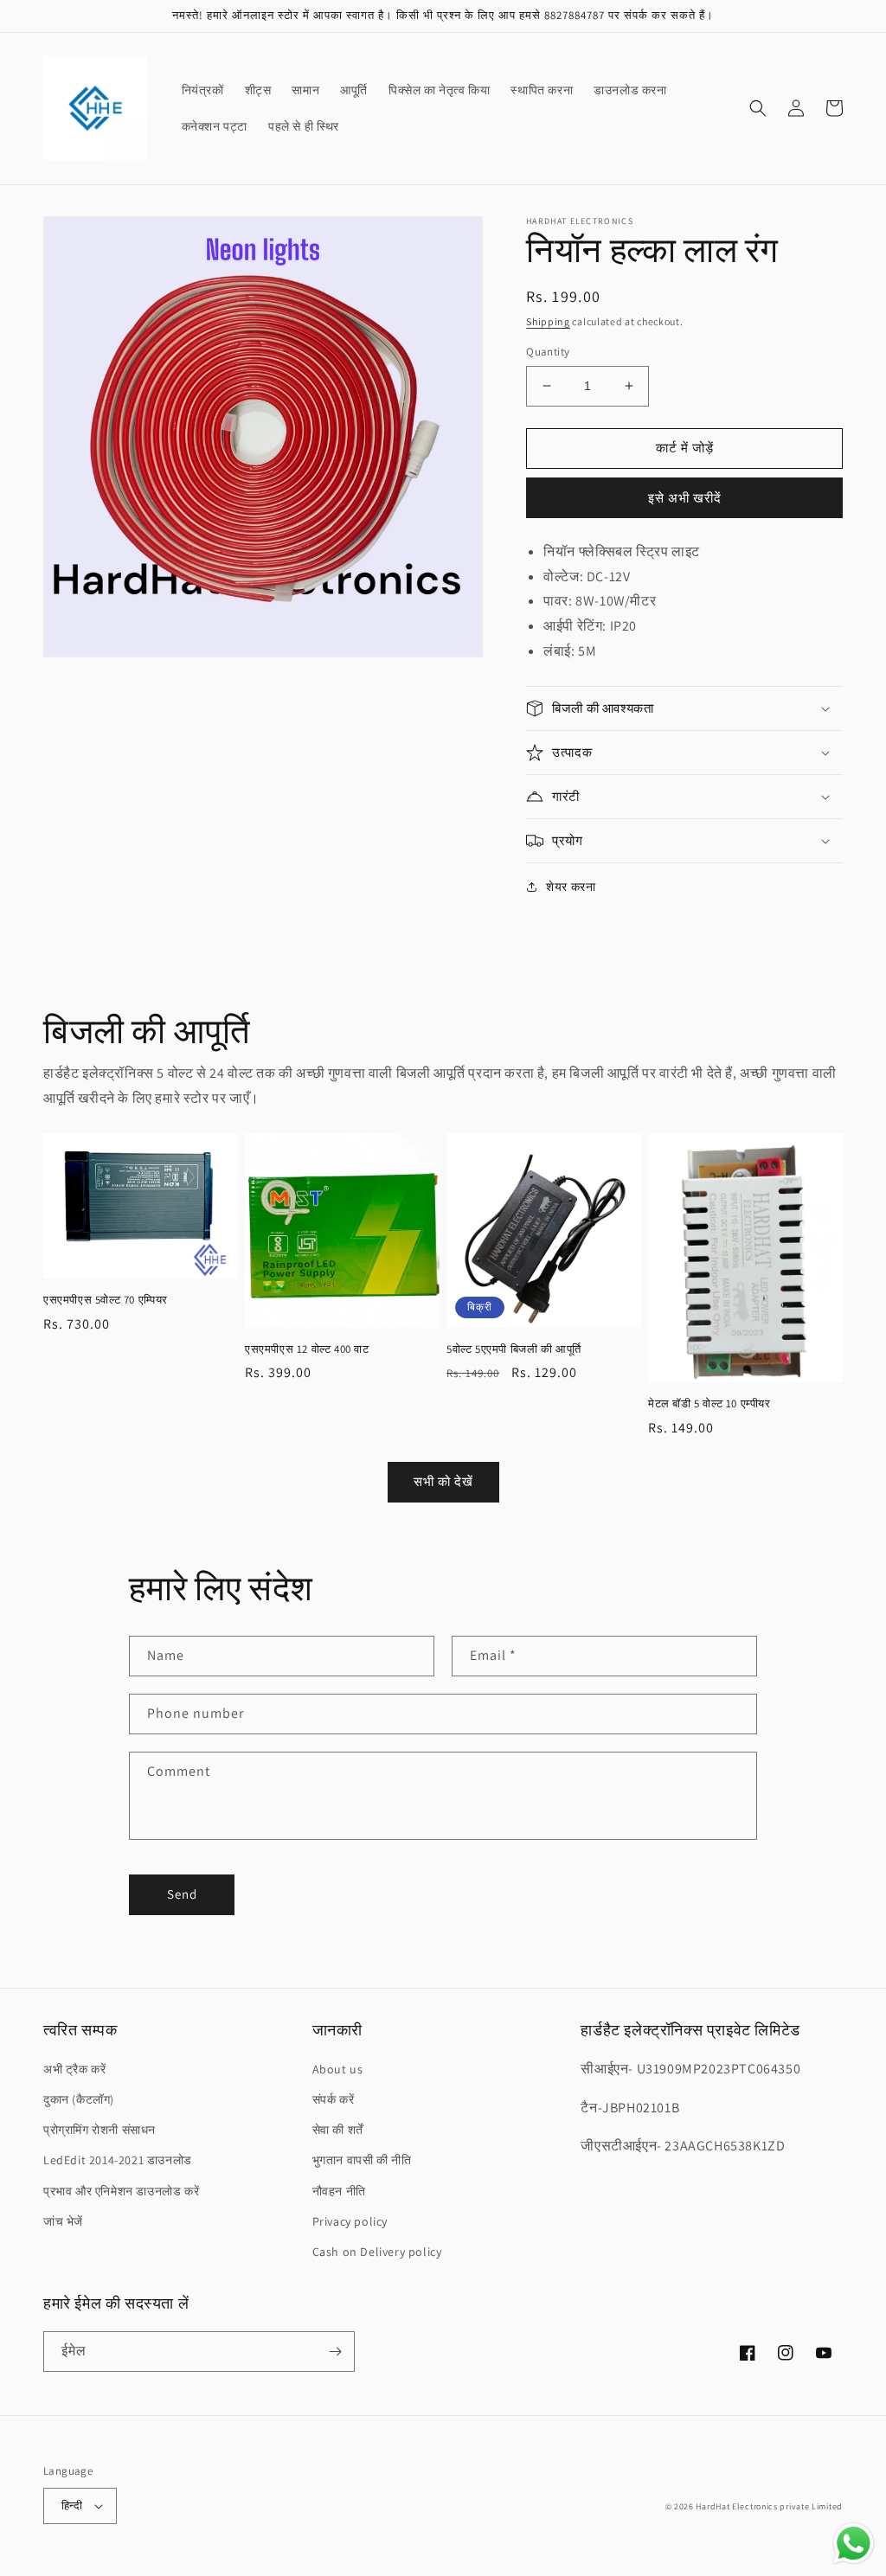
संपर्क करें (334, 2099)
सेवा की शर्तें (338, 2130)
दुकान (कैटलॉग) (79, 2099)
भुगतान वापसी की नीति (362, 2160)
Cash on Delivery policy (377, 2252)
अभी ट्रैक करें (74, 2069)
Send (182, 1894)
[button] (758, 108)
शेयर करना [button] (571, 887)
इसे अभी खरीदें (685, 498)
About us (338, 2069)
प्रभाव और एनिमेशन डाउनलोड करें (121, 2191)
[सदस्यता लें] (335, 2352)
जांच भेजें (63, 2221)
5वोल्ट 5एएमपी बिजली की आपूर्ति (514, 1349)
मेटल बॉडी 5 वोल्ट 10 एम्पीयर (709, 1404)
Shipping (548, 321)
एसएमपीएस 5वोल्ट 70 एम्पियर (106, 1300)
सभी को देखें (443, 1481)
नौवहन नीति (339, 2191)
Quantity (548, 352)
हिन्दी (72, 2506)
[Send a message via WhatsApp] (854, 2544)
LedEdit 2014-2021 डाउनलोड (118, 2160)
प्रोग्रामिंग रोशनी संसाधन (100, 2130)
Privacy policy (350, 2221)
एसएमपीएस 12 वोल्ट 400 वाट (307, 1349)
